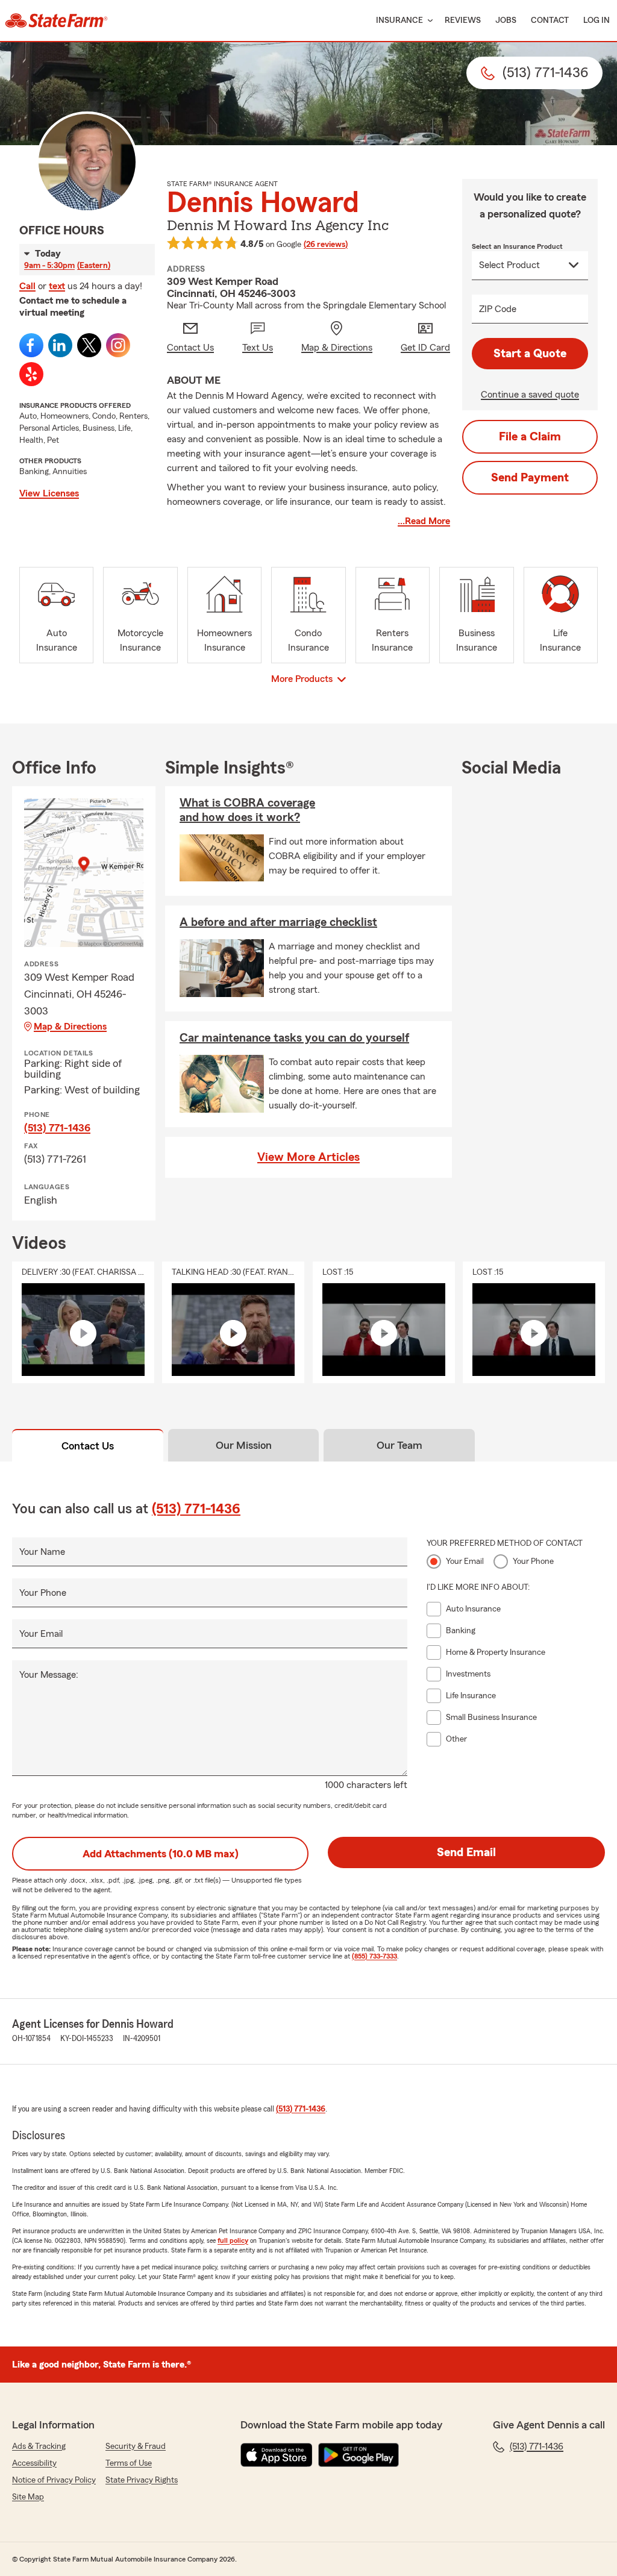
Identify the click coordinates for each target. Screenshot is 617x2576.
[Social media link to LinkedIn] (60, 345)
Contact (550, 20)
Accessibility (34, 2463)
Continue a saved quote (530, 395)
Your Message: (49, 1675)
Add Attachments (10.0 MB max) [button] (161, 1854)
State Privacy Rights (142, 2480)
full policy (233, 2240)
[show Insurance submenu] (428, 21)
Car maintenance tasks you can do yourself (294, 1038)
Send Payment (530, 478)
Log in (597, 20)
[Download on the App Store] (277, 2455)
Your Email (41, 1634)
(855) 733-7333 (374, 1956)
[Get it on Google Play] (359, 2455)
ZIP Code (498, 309)
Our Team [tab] (399, 1445)
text (57, 286)
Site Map (28, 2497)
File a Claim (530, 437)
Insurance (399, 20)
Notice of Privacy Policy (54, 2480)
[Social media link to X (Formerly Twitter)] (89, 345)
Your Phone (43, 1593)
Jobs (506, 20)
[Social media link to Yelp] (31, 374)
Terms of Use (129, 2463)
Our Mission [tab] (244, 1445)
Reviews (463, 20)
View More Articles (308, 1157)
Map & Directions (70, 1027)
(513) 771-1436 (57, 1128)
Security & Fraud (136, 2446)
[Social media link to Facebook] (31, 345)
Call (27, 286)
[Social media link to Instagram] (118, 345)
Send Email (466, 1852)
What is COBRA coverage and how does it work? (247, 810)
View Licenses (49, 493)
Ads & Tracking (39, 2446)
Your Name (42, 1552)
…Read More (424, 521)
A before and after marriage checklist (278, 922)
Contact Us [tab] (88, 1446)
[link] (56, 20)
